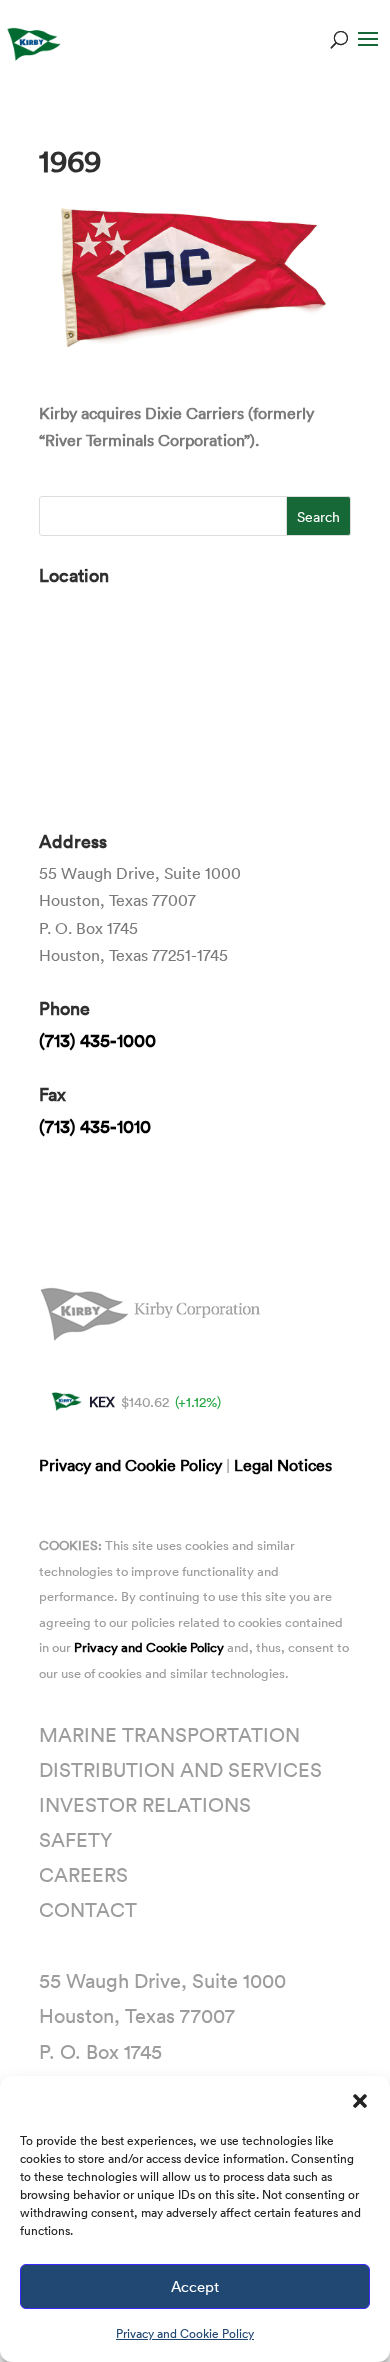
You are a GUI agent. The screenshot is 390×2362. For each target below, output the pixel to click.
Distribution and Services (180, 1769)
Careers (83, 1874)
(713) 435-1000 (97, 1040)
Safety (75, 1839)
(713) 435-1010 (95, 1126)
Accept (195, 2286)
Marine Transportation (169, 1734)
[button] (360, 2101)
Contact (88, 1909)
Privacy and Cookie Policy (185, 2333)
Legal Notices (283, 1465)
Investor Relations (145, 1804)
